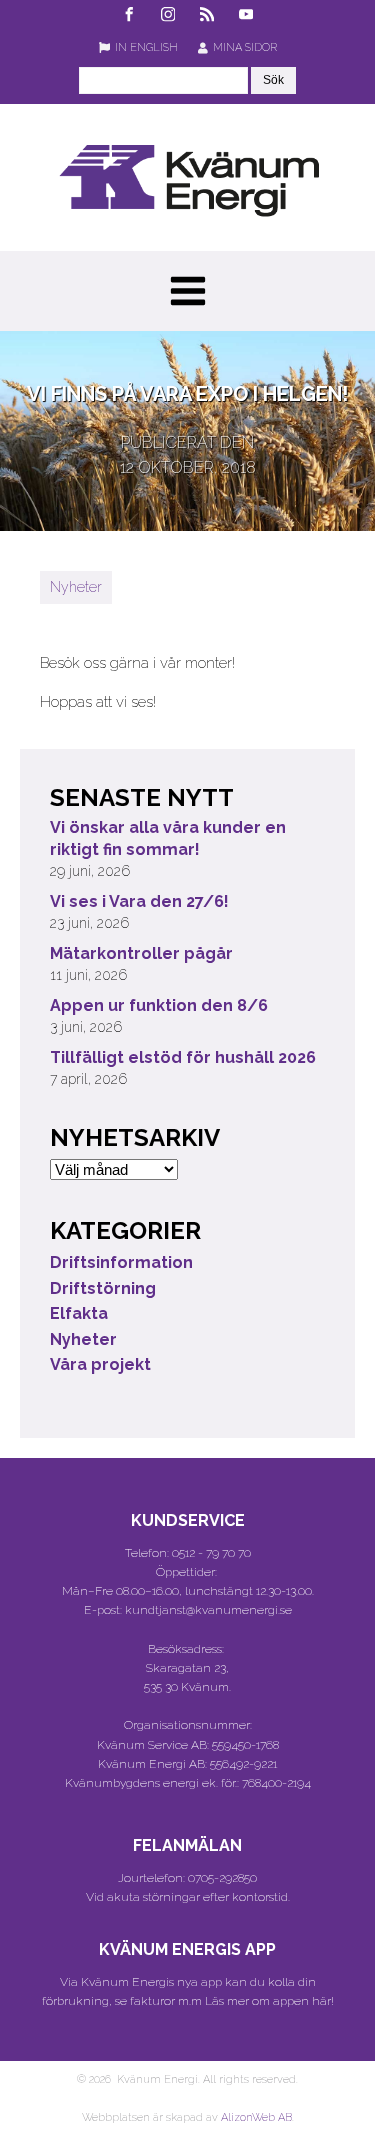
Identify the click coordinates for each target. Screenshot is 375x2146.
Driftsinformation (121, 1262)
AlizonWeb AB (256, 2117)
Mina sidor (245, 47)
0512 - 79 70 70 (211, 1553)
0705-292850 (222, 1878)
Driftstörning (103, 1288)
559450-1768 (245, 1745)
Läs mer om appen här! (269, 2001)
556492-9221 (243, 1764)
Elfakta (79, 1313)
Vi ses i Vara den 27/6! (139, 901)
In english (146, 47)
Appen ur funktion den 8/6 (159, 1005)
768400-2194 (276, 1783)
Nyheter (76, 587)
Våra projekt (100, 1364)
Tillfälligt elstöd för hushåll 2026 (183, 1057)
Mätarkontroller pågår (141, 953)
